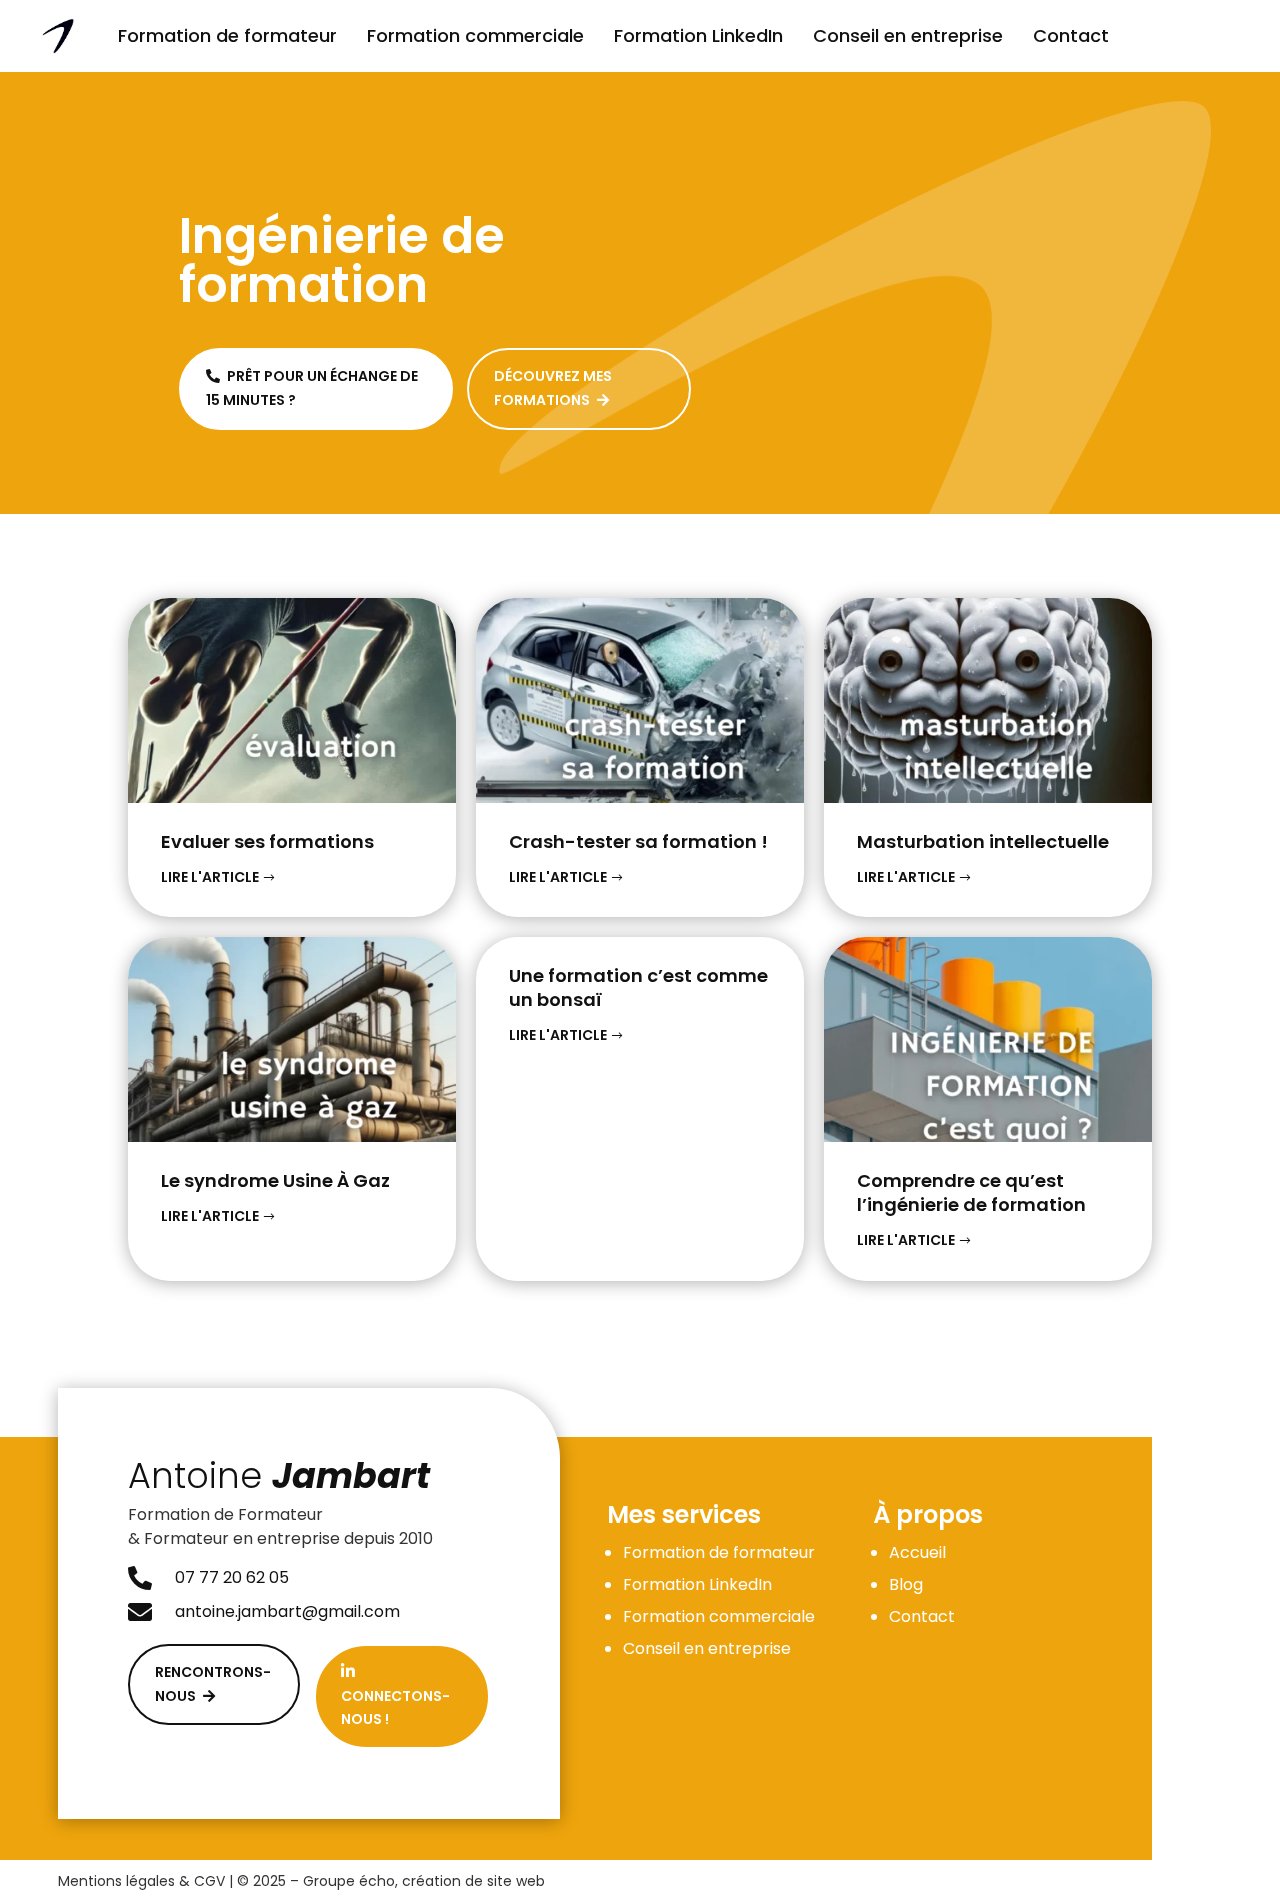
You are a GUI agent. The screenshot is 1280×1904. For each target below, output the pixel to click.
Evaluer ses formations (267, 841)
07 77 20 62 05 (232, 1577)
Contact (1071, 35)
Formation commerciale (475, 35)
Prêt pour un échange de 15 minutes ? (312, 388)
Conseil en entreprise (908, 35)
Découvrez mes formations (553, 388)
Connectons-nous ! (395, 1696)
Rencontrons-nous (213, 1684)
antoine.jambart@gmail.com (287, 1611)
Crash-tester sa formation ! (638, 841)
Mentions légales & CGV (141, 1881)
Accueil (917, 1552)
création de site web (473, 1881)
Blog (906, 1584)
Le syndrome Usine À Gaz (275, 1180)
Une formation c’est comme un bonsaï (638, 987)
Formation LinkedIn (698, 35)
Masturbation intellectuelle (983, 841)
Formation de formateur (227, 35)
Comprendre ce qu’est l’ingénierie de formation (971, 1192)
